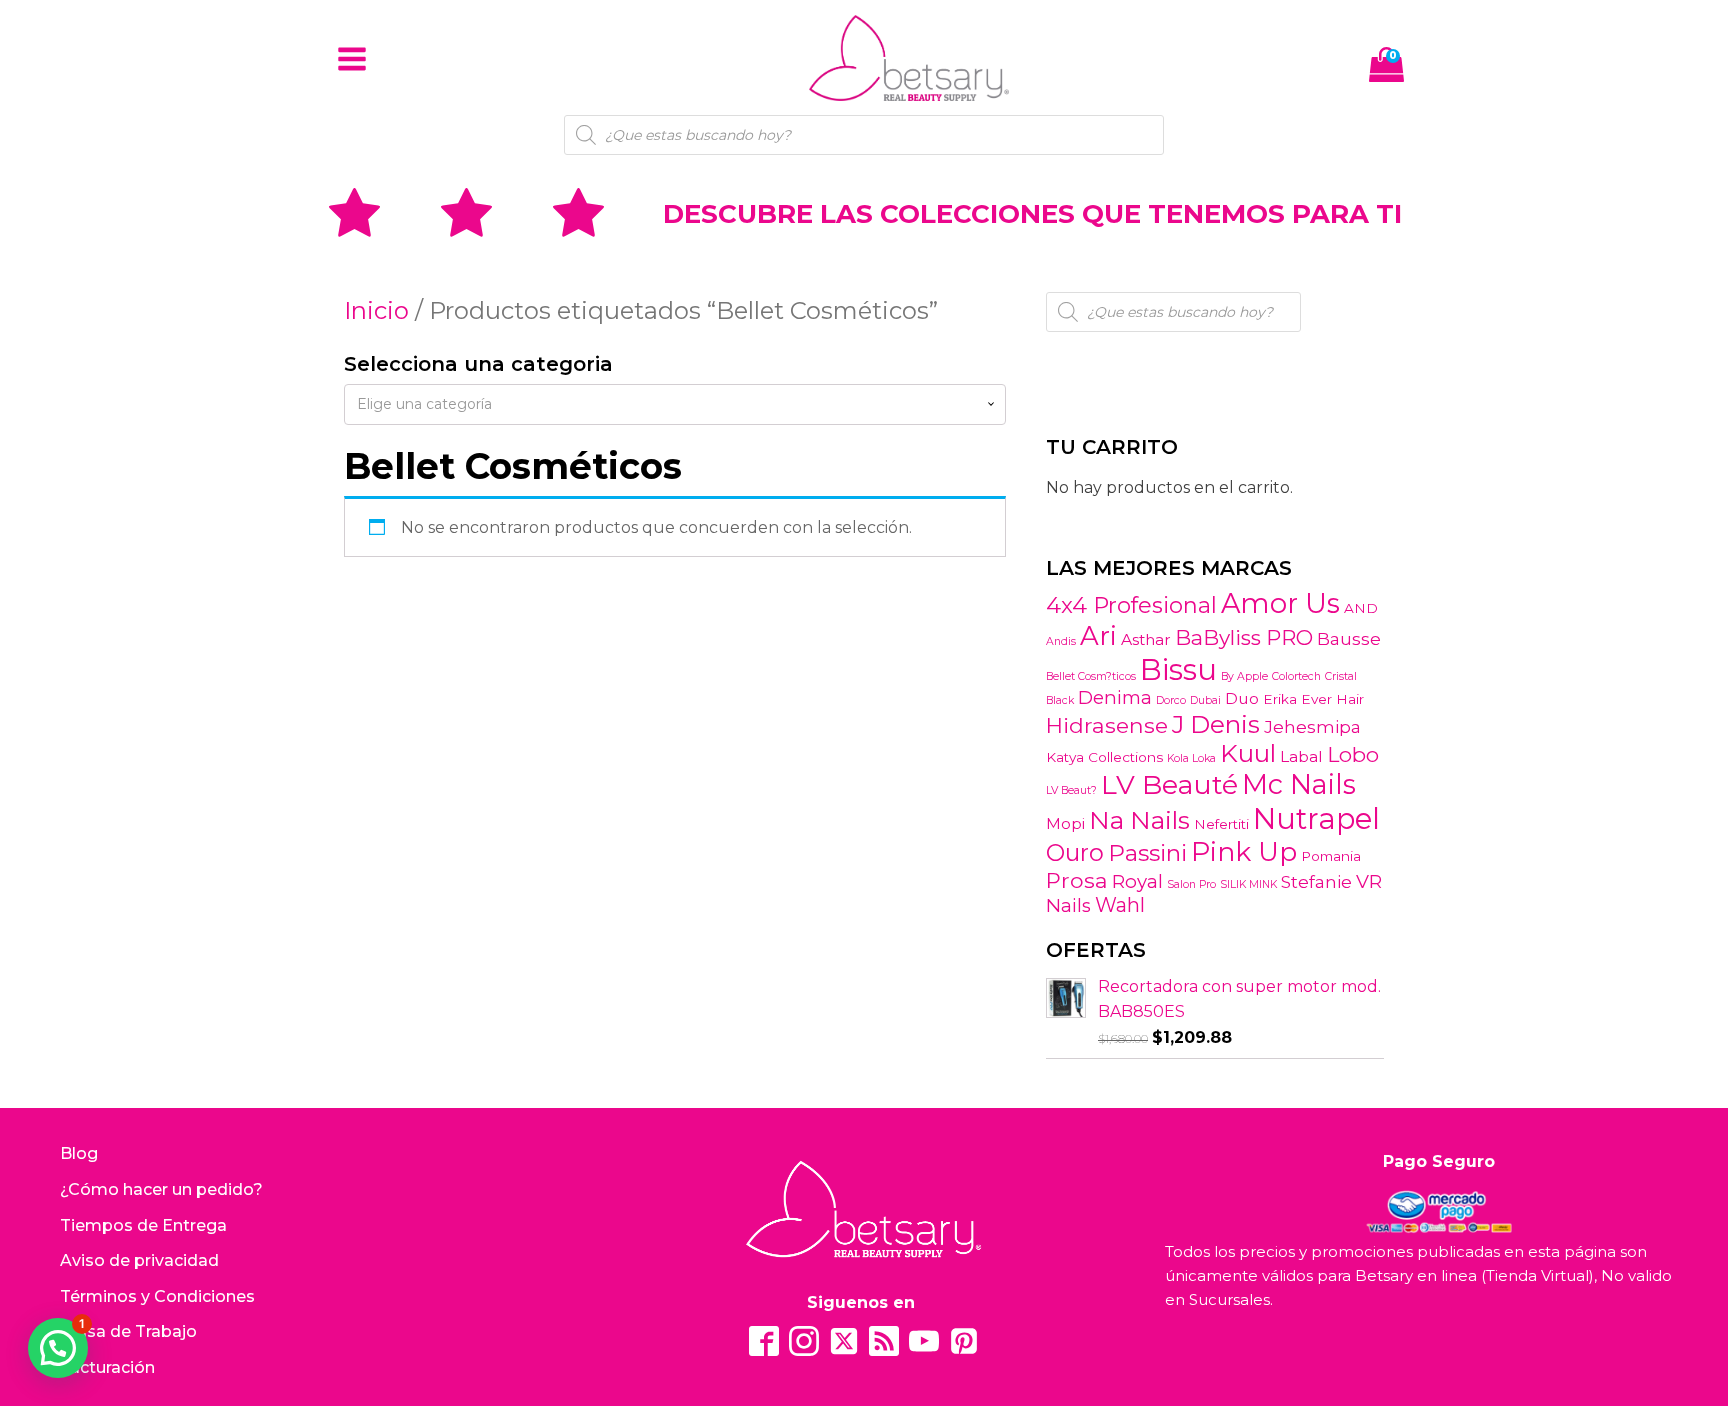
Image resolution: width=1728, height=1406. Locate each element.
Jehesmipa (1312, 726)
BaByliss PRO (1244, 637)
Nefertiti (1221, 824)
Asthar (1146, 639)
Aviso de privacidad (139, 1260)
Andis (1061, 641)
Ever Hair (1332, 699)
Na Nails (1139, 820)
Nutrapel (1316, 818)
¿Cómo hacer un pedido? (161, 1189)
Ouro (1075, 852)
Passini (1147, 853)
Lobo (1353, 754)
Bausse (1349, 638)
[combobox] (675, 404)
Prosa (1077, 880)
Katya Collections (1104, 757)
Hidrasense (1107, 725)
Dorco (1171, 700)
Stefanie (1316, 881)
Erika (1280, 699)
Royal (1137, 881)
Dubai (1205, 700)
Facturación (107, 1367)
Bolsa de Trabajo (128, 1331)
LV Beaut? (1071, 790)
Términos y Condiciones (157, 1296)
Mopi (1065, 823)
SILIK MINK (1248, 884)
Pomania (1331, 856)
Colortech (1296, 676)
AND (1361, 608)
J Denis (1216, 724)
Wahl (1120, 905)
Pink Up (1244, 851)
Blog (79, 1153)
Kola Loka (1191, 758)
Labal (1301, 756)
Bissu (1178, 669)
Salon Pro (1191, 884)
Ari (1098, 636)
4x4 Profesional (1131, 605)
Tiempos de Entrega (143, 1225)
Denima (1115, 697)
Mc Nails (1299, 784)
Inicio (376, 310)
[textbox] (675, 404)
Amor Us (1280, 603)
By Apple (1244, 676)
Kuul (1248, 753)
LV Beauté (1169, 784)
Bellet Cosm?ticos (1091, 676)
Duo (1242, 698)
